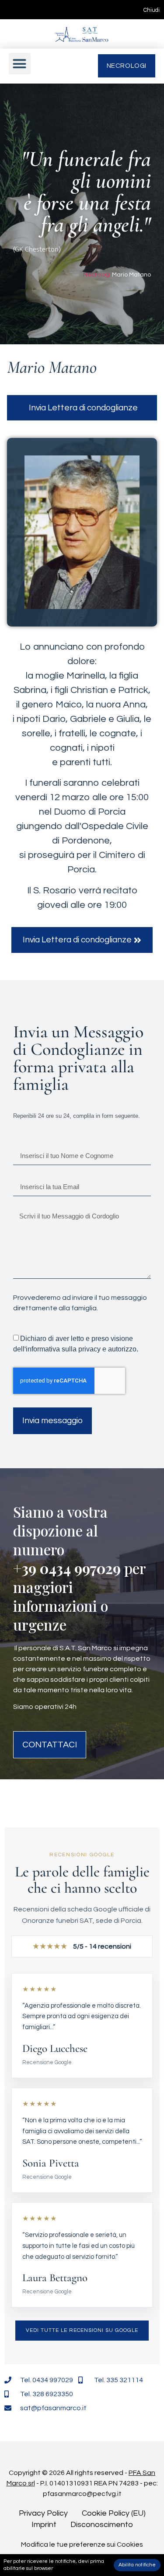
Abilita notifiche (137, 2565)
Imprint (44, 2525)
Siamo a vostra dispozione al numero (60, 1530)
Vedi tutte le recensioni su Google (82, 2330)
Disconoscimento (102, 2525)
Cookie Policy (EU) (114, 2513)
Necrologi (97, 275)
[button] (20, 64)
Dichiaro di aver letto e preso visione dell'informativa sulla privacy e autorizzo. (76, 1344)
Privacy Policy (43, 2513)
